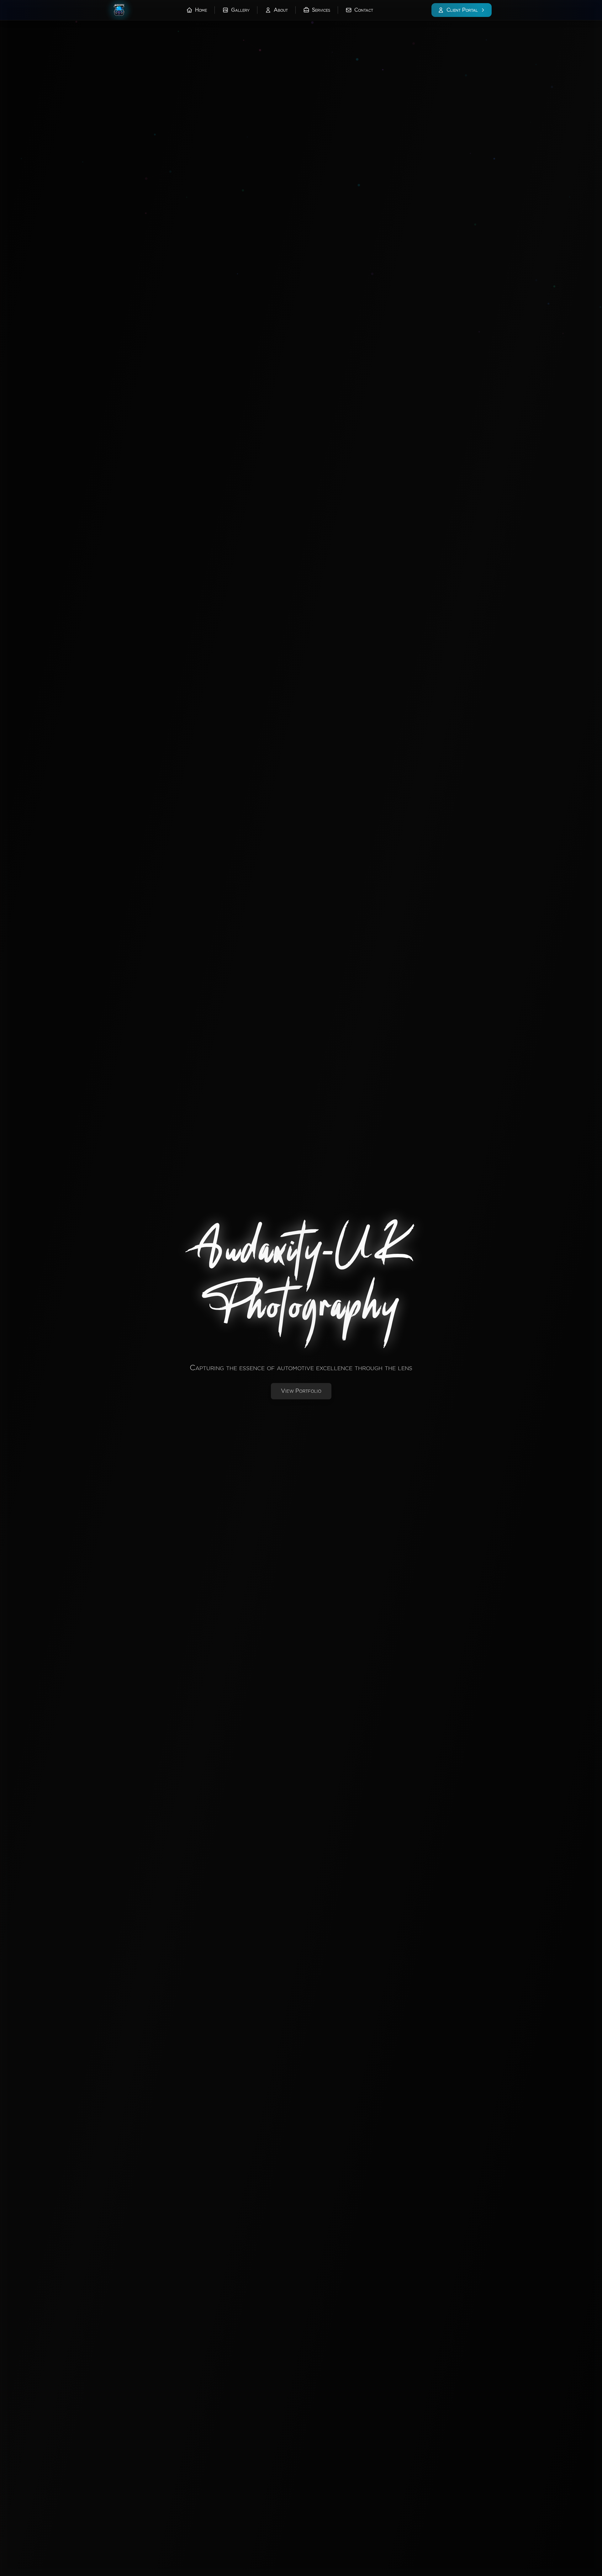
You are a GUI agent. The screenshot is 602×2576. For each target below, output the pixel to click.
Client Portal (462, 10)
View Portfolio (301, 1391)
